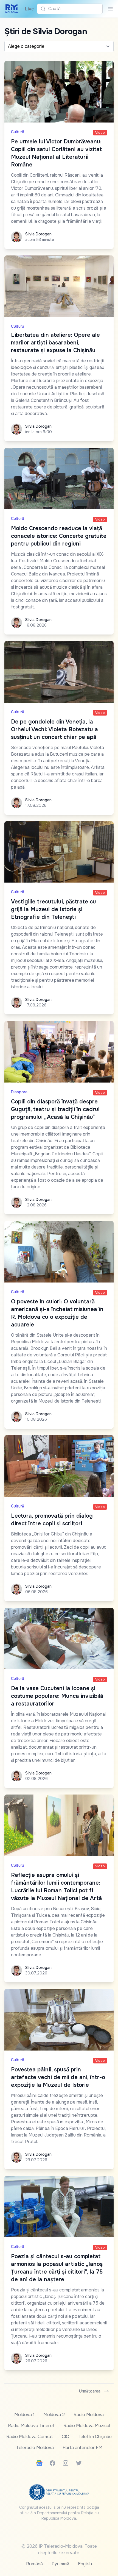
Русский (60, 2564)
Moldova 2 (54, 2415)
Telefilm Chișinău (95, 2437)
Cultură (18, 132)
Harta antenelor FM (82, 2448)
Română (34, 2564)
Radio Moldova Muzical (87, 2426)
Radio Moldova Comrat (30, 2437)
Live (28, 9)
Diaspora (19, 1092)
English (85, 2564)
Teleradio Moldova (35, 2448)
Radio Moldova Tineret (31, 2426)
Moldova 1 (24, 2415)
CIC (65, 2437)
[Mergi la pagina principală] (12, 9)
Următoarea (90, 2391)
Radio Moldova (89, 2415)
